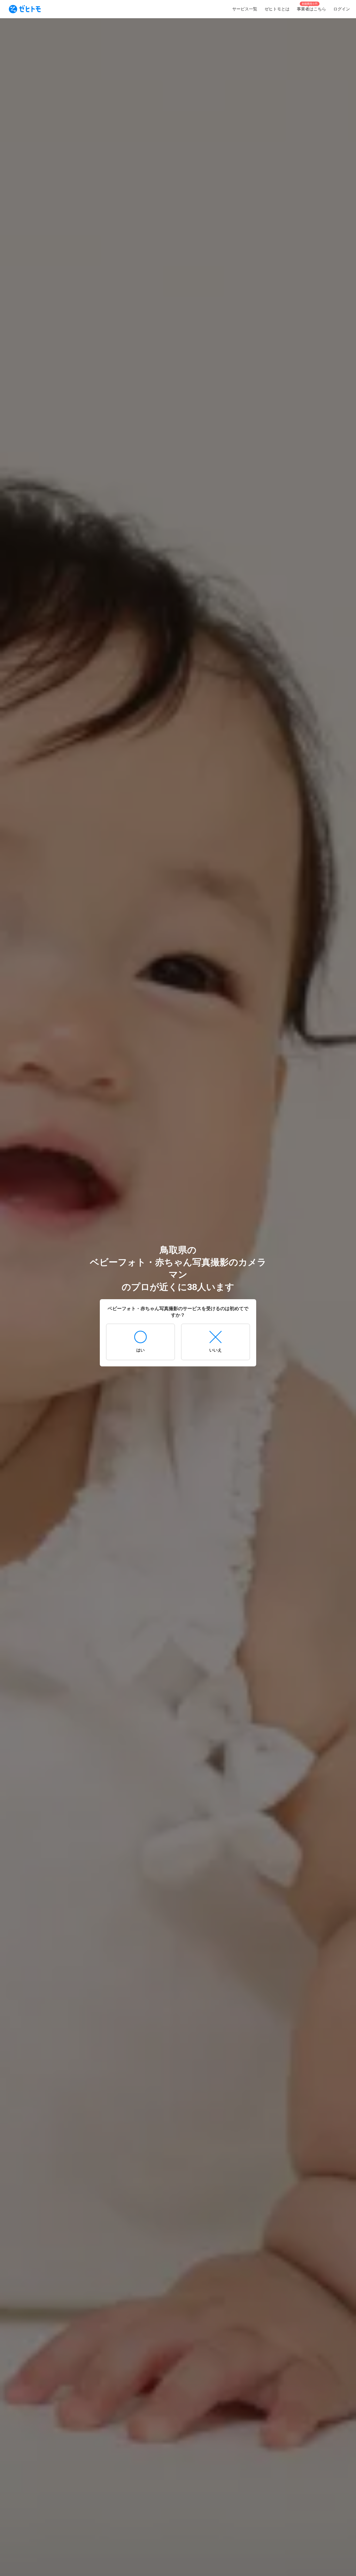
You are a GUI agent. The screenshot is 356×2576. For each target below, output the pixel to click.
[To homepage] (25, 9)
